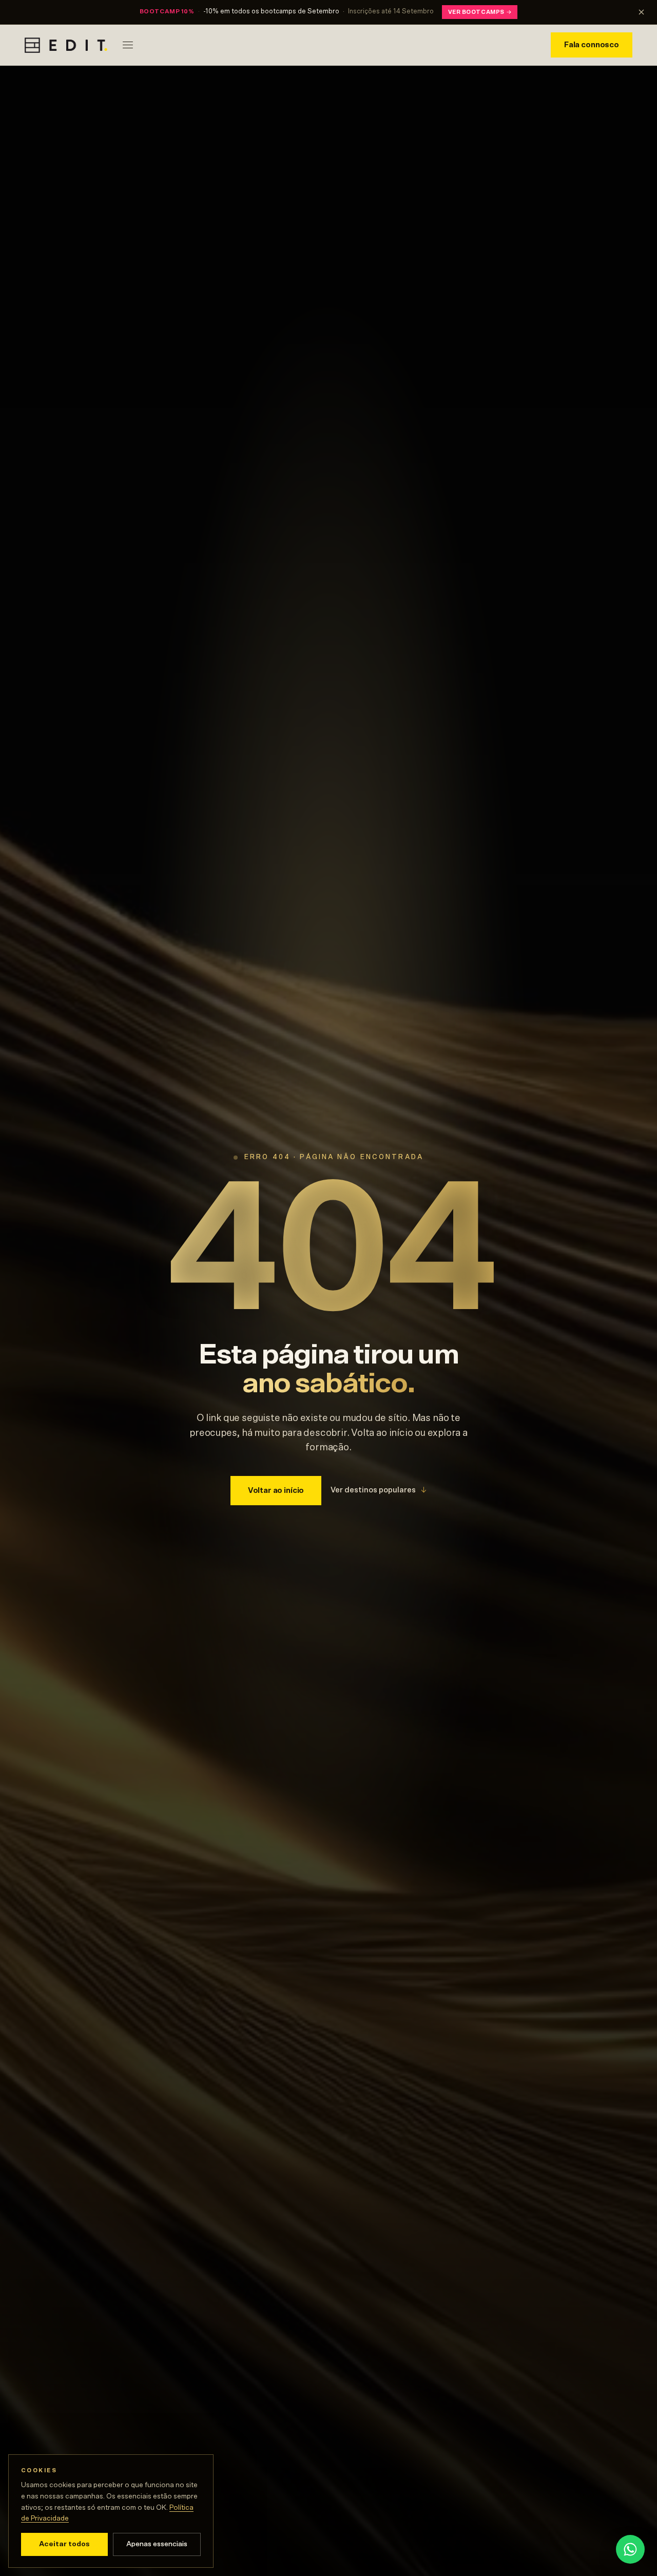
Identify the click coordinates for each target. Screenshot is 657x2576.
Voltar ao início (276, 1491)
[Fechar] (641, 12)
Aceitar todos (64, 2544)
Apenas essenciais (157, 2544)
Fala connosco (592, 45)
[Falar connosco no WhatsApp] (630, 2549)
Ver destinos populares (379, 1490)
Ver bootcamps (480, 12)
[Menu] (128, 45)
